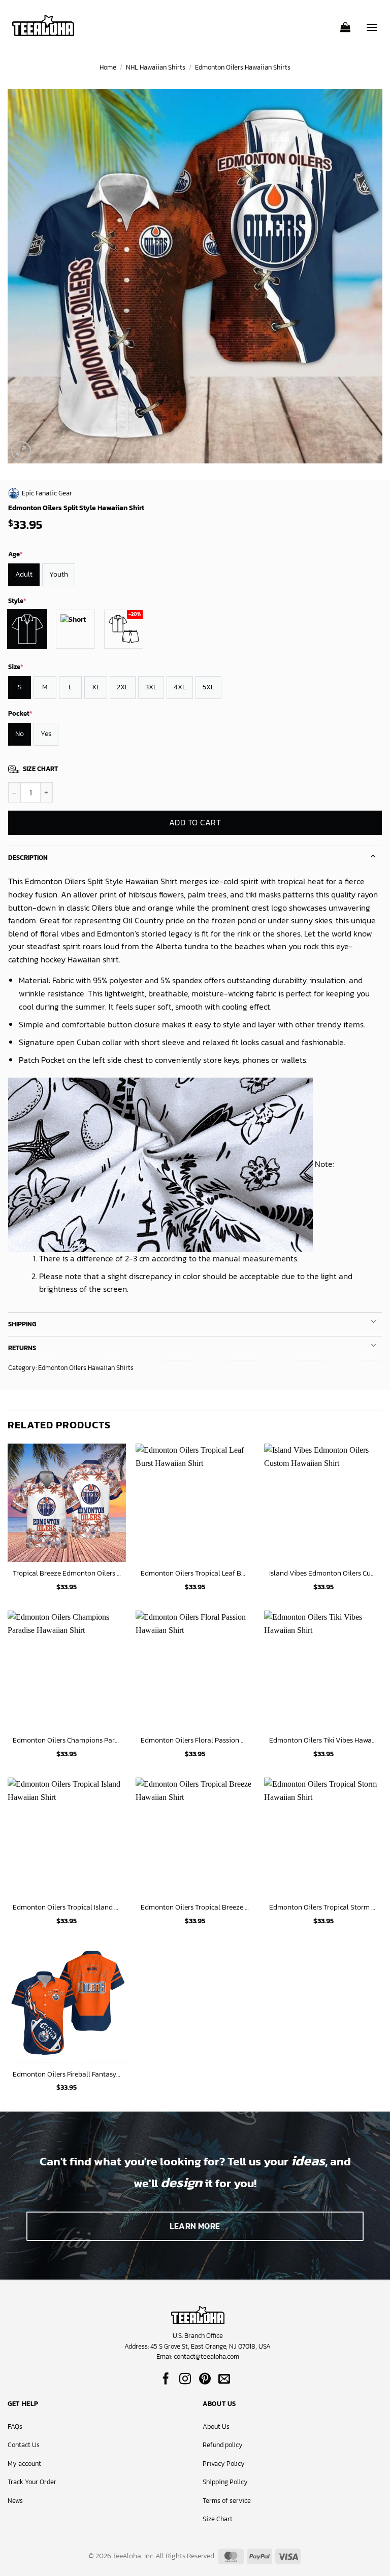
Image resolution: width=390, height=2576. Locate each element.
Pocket (20, 713)
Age (15, 554)
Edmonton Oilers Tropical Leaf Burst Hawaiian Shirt (195, 1573)
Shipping (22, 1324)
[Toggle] (373, 855)
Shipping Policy (225, 2482)
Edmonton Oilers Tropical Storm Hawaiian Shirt (323, 1907)
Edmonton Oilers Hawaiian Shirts (243, 67)
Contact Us (24, 2445)
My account (24, 2464)
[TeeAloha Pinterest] (205, 2380)
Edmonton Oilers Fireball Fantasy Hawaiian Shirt (67, 2074)
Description (28, 858)
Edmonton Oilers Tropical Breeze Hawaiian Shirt (195, 1907)
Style (17, 601)
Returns (22, 1348)
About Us (216, 2427)
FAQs (15, 2427)
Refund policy (223, 2445)
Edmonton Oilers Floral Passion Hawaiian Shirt (195, 1740)
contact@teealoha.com (206, 2356)
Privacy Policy (224, 2464)
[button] (345, 24)
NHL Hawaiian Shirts (156, 67)
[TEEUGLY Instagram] (185, 2380)
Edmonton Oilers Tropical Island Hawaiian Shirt (67, 1907)
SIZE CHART (40, 769)
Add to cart (195, 823)
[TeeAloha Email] (224, 2380)
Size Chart (218, 2519)
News (15, 2501)
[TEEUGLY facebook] (166, 2380)
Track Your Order (32, 2482)
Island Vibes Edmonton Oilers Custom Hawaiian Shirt (323, 1573)
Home (108, 67)
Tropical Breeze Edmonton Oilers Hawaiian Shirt (67, 1573)
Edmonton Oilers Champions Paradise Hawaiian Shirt (67, 1740)
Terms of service (227, 2501)
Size (16, 667)
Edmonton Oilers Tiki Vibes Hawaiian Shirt (323, 1740)
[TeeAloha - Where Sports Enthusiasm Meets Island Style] (43, 26)
